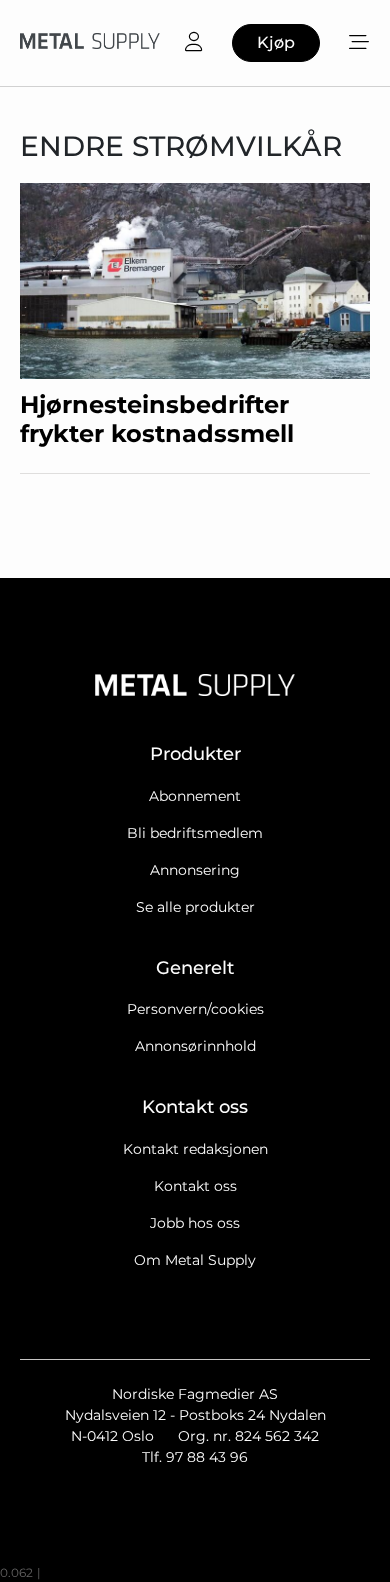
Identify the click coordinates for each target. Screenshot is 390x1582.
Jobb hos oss (195, 1223)
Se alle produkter (195, 907)
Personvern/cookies (195, 1009)
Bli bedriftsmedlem (195, 833)
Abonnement (195, 796)
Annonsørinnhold (195, 1046)
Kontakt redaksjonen (195, 1149)
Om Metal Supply (195, 1260)
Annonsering (195, 870)
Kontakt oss (195, 1186)
